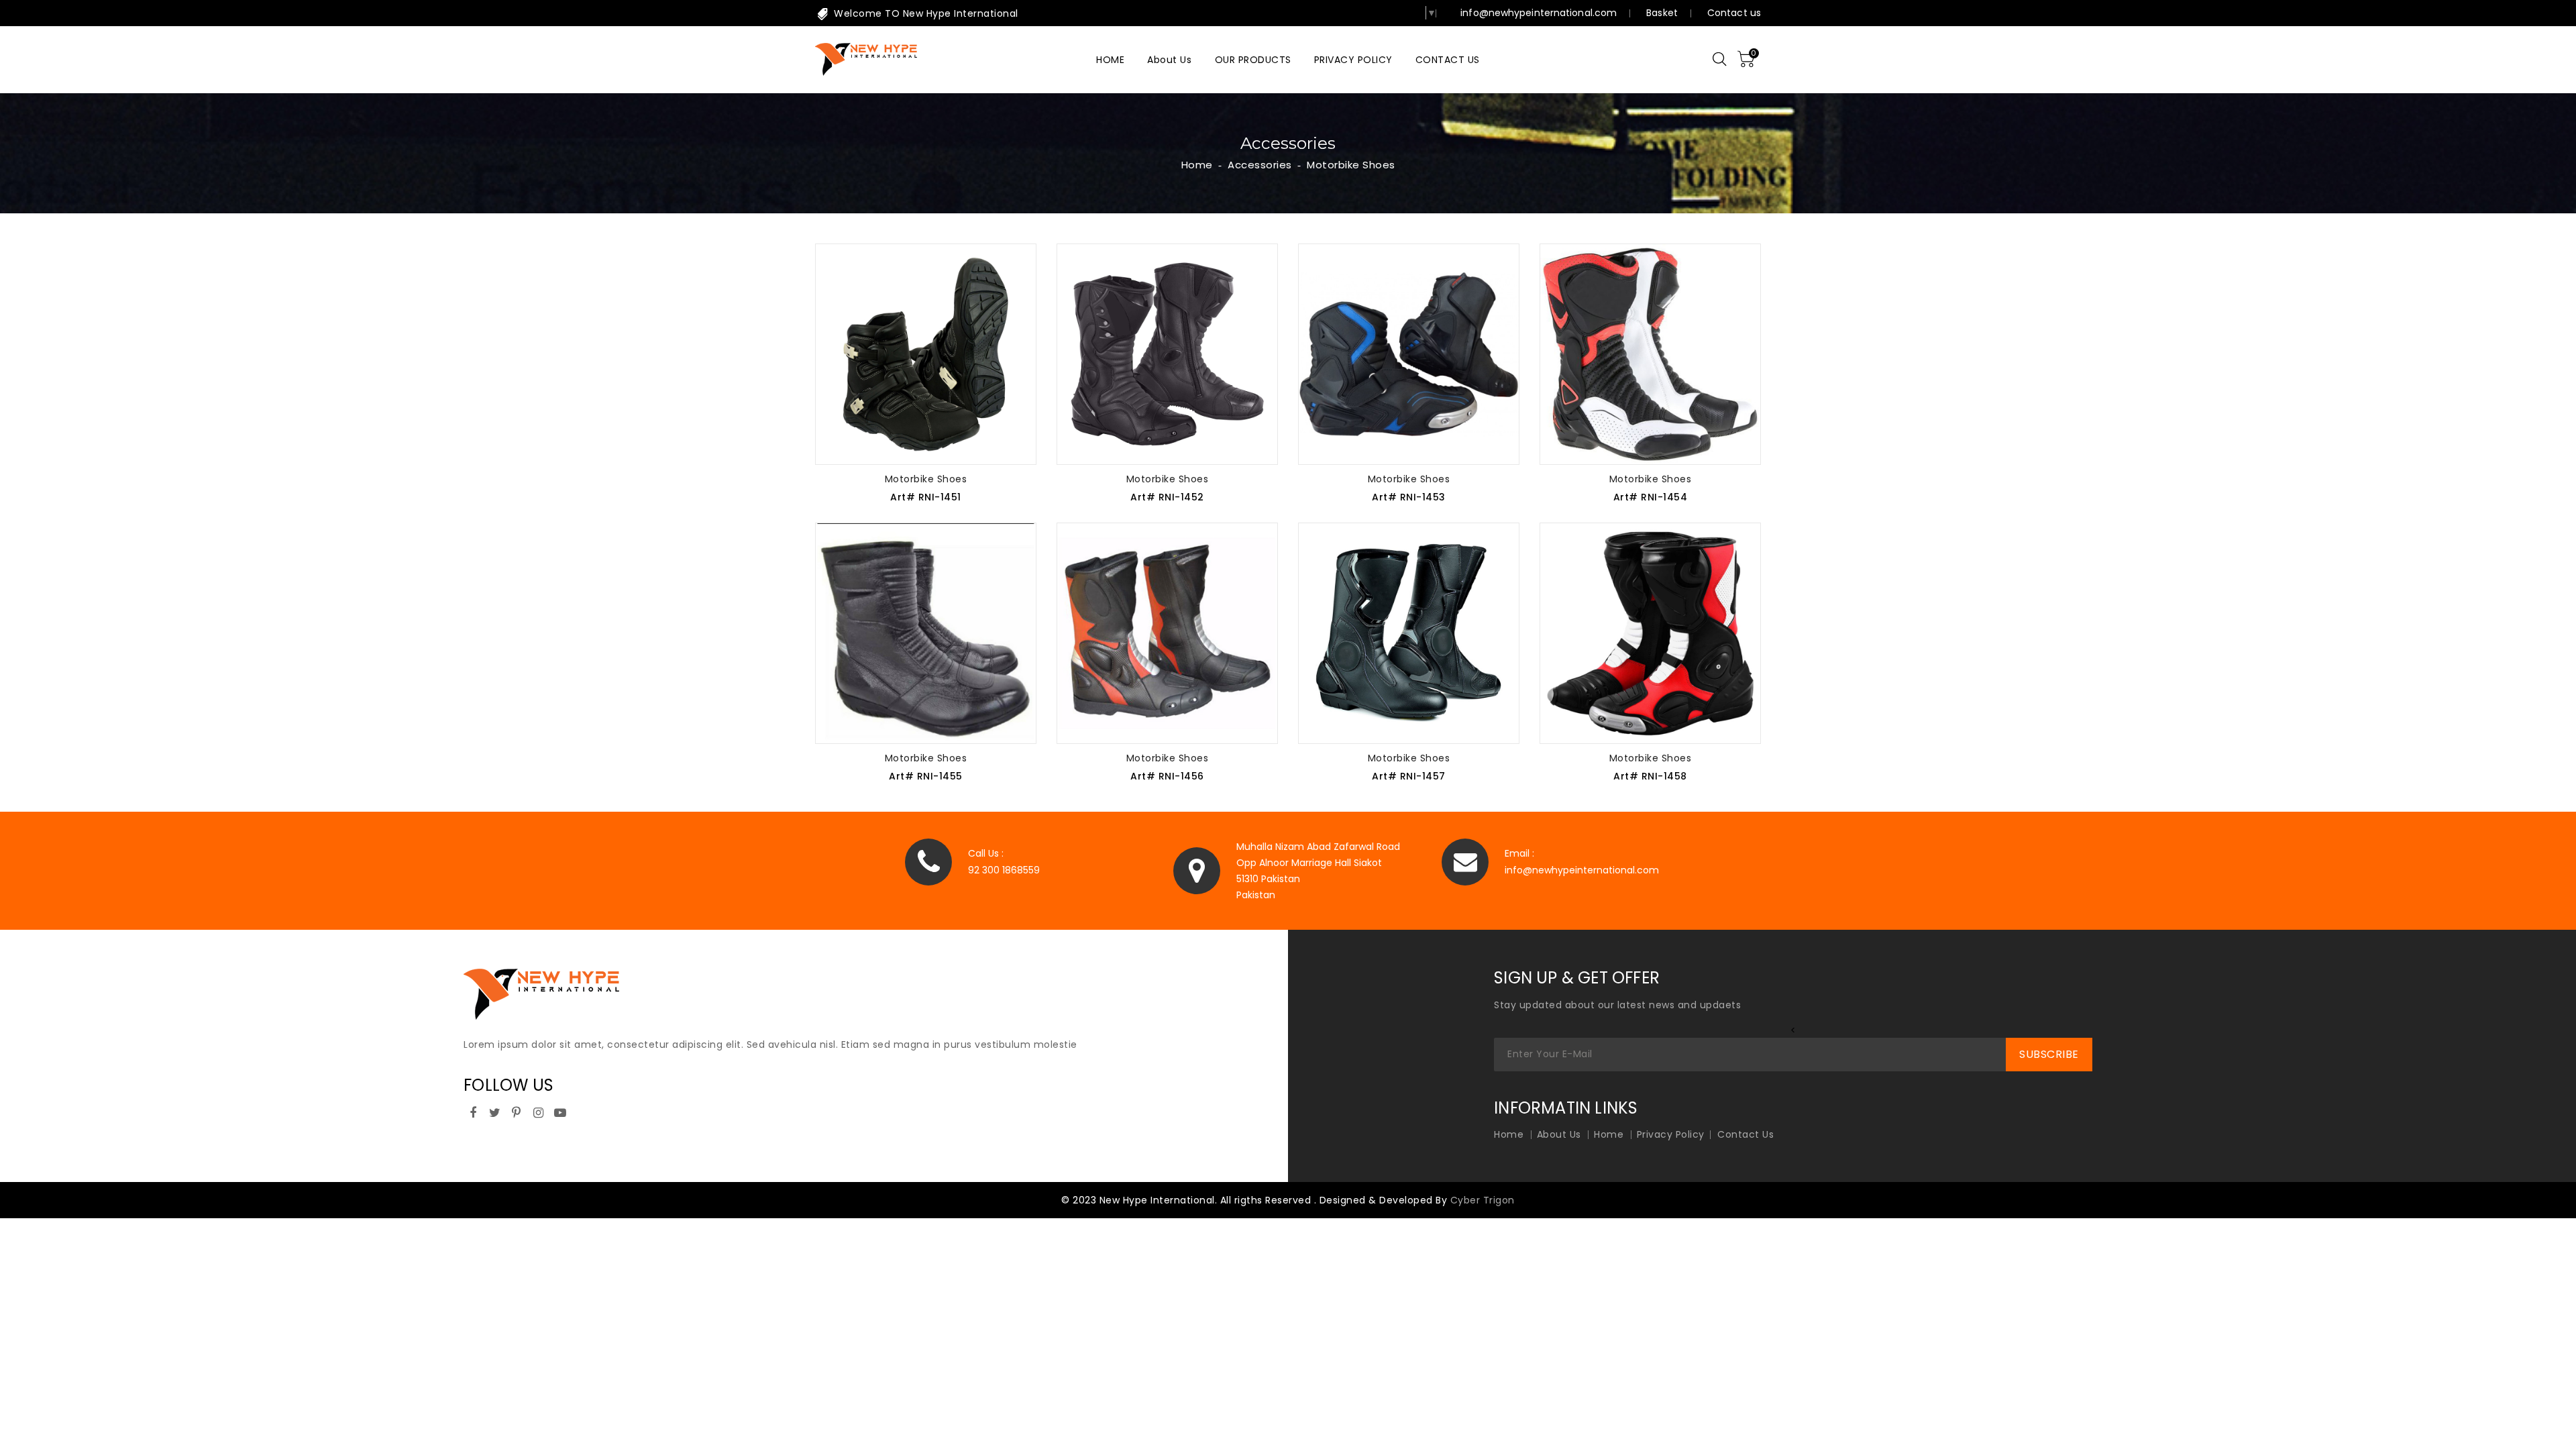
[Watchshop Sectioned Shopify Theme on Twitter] (495, 1111)
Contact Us (1746, 1134)
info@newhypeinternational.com (1539, 13)
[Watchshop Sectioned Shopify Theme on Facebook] (473, 1111)
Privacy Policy (1671, 1134)
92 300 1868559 (1004, 870)
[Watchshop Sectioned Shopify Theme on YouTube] (560, 1111)
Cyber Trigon (1483, 1200)
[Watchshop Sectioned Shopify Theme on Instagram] (539, 1111)
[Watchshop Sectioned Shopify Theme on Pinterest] (517, 1111)
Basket (1662, 13)
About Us (1559, 1134)
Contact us (1734, 13)
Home (1197, 165)
